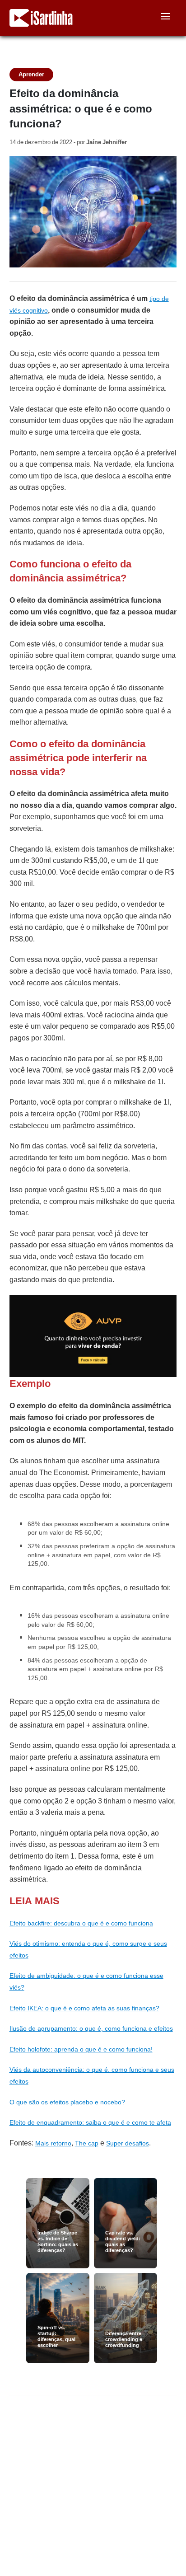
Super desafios (128, 2143)
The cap (87, 2143)
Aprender (31, 74)
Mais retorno (53, 2143)
